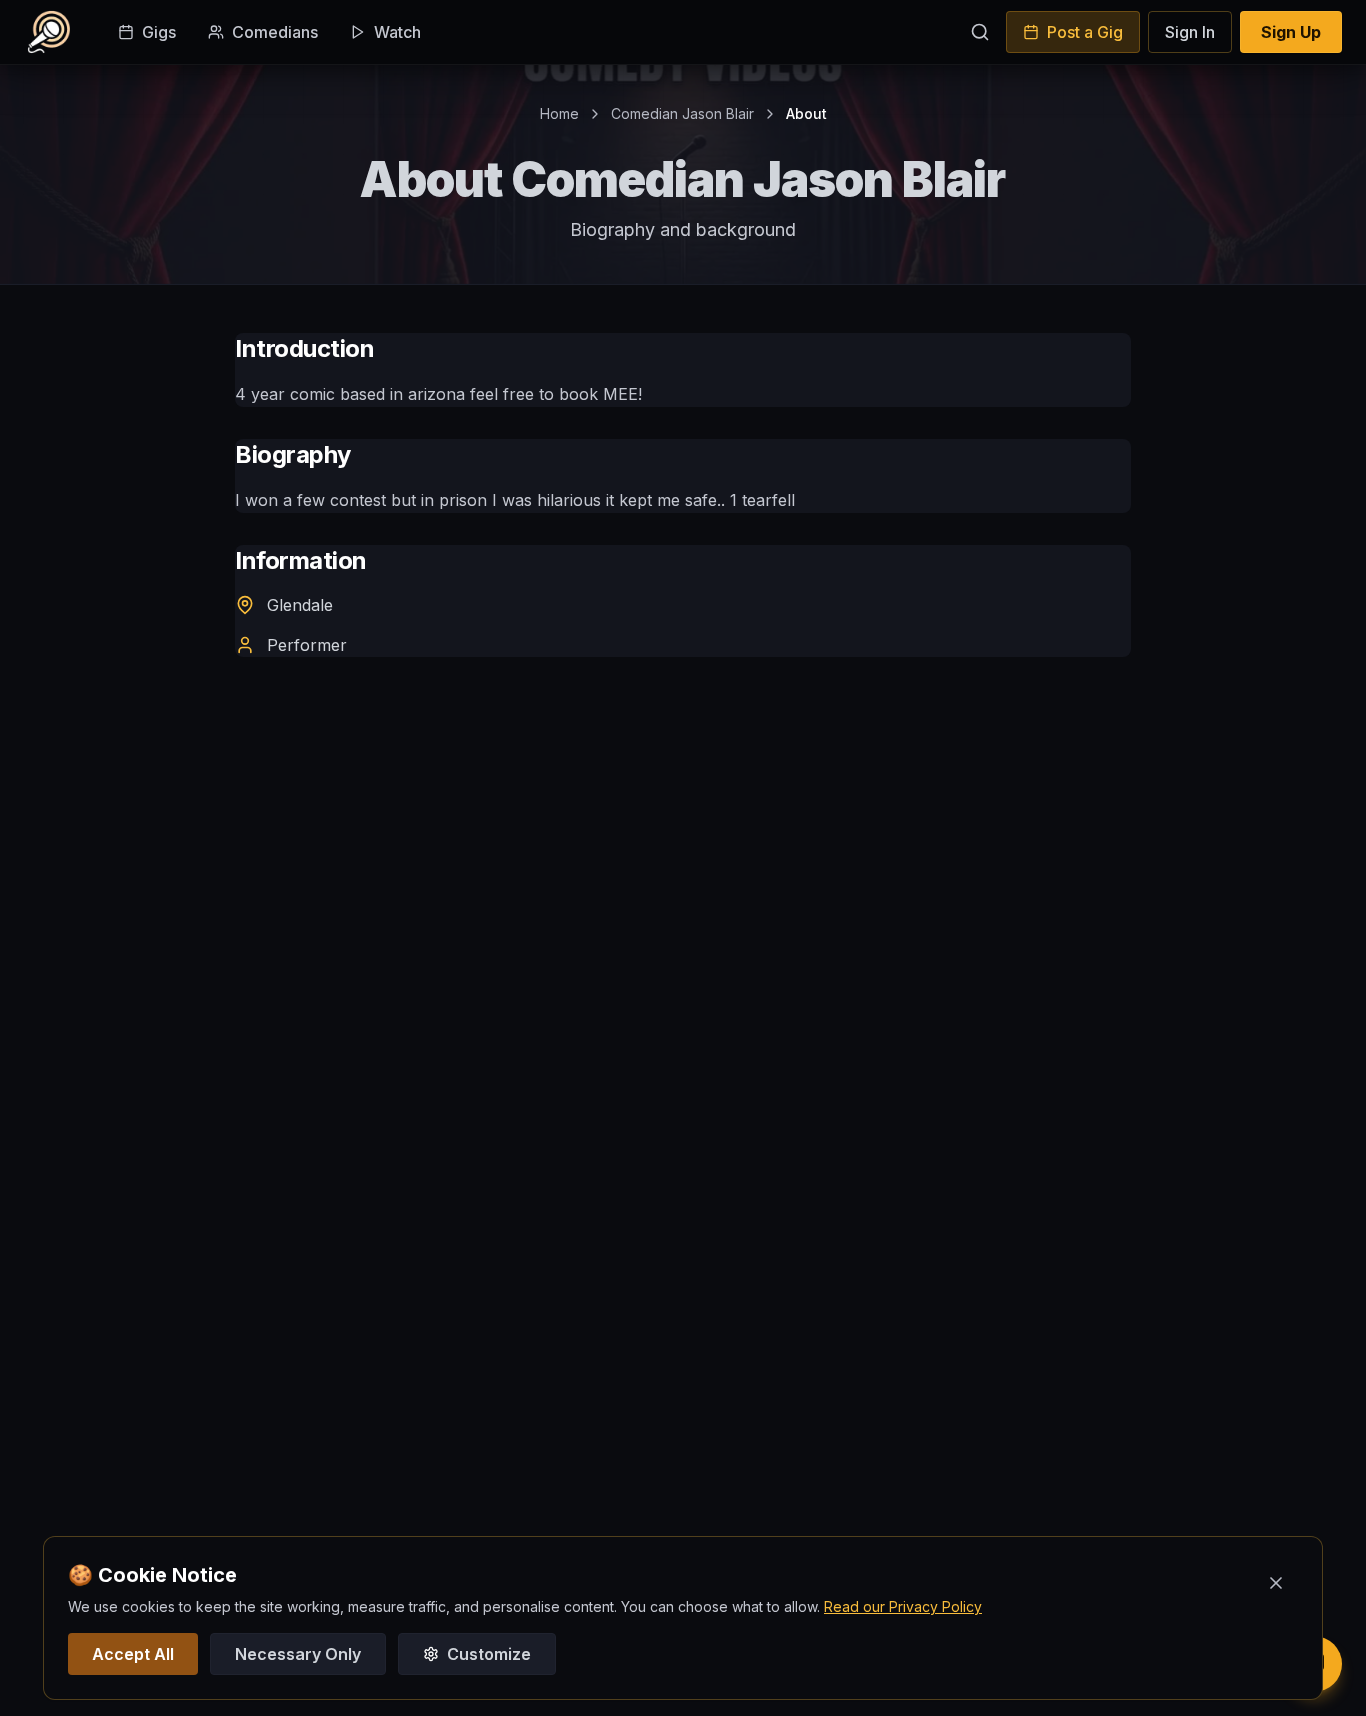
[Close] (1276, 1583)
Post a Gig (1085, 32)
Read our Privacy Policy (903, 1606)
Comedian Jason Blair (682, 113)
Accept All (133, 1654)
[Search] (980, 32)
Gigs (159, 32)
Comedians (275, 32)
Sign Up (1291, 32)
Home (559, 113)
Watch (397, 32)
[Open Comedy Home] (49, 32)
